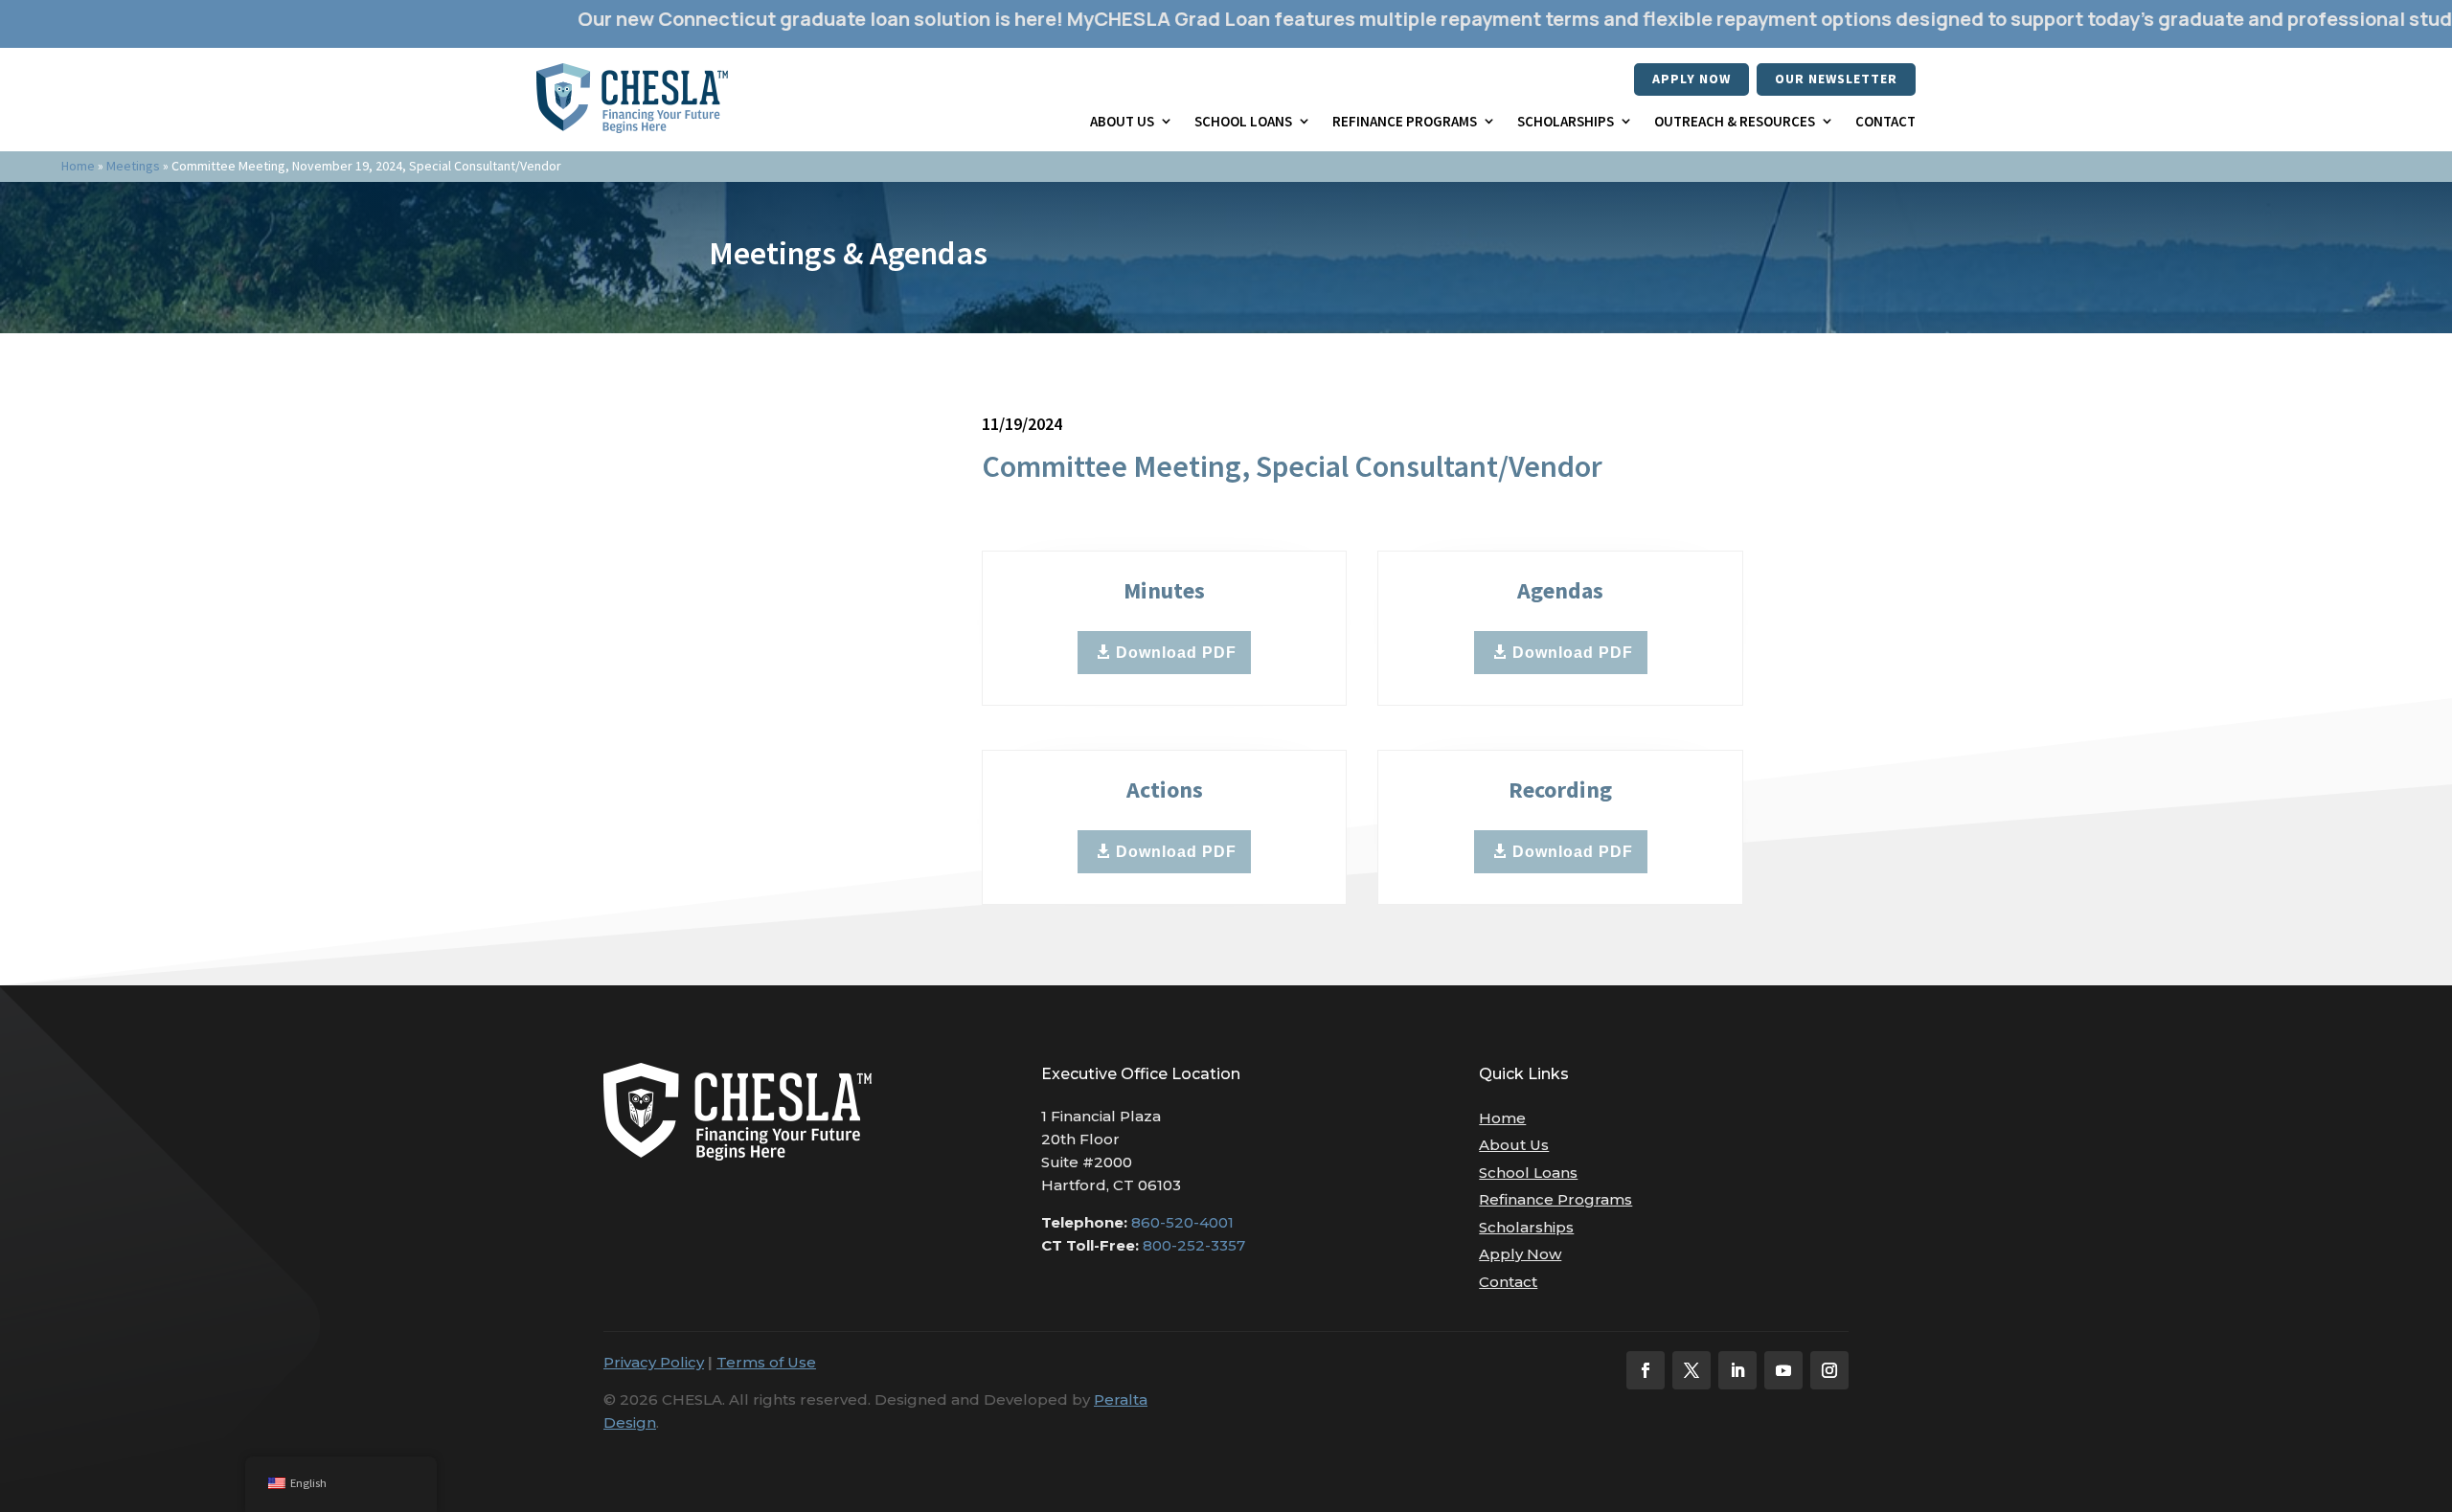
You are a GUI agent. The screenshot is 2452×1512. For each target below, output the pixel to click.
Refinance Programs (1405, 121)
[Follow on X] (1691, 1370)
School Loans (1243, 121)
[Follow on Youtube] (1783, 1370)
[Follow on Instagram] (1829, 1370)
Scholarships (1566, 121)
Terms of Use (766, 1362)
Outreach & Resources (1735, 121)
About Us (1122, 121)
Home (78, 166)
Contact (1885, 121)
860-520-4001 (1182, 1222)
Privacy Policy (654, 1362)
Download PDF (1176, 653)
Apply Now (1691, 79)
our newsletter (1836, 79)
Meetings (133, 166)
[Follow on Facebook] (1646, 1370)
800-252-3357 (1194, 1245)
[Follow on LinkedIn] (1737, 1370)
